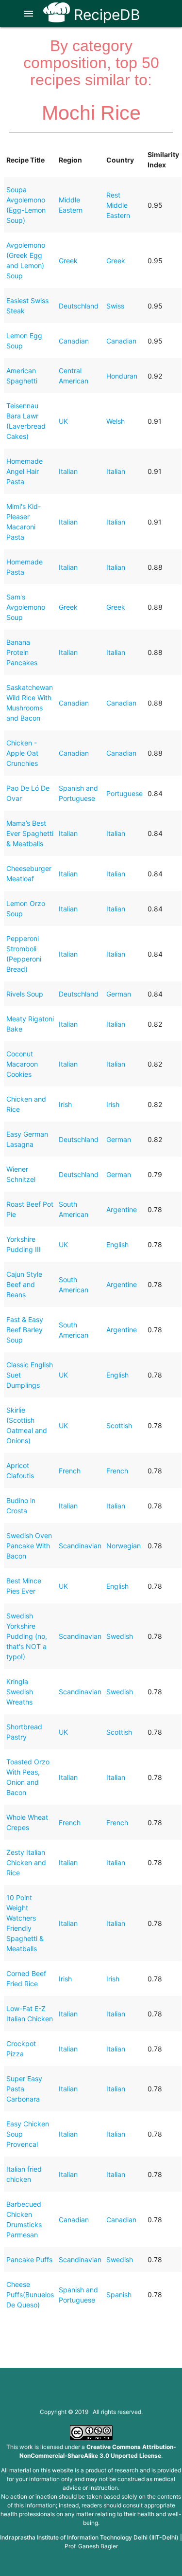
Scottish (119, 1425)
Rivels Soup (25, 994)
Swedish (120, 1636)
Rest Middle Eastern (118, 205)
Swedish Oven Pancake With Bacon (29, 1546)
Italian (68, 471)
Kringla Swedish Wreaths (20, 1692)
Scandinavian (80, 1546)
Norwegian (124, 1546)
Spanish (119, 2295)
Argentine (122, 1209)
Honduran (122, 376)
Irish (65, 1104)
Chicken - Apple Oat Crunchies (22, 753)
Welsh (116, 421)
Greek (68, 261)
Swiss (115, 306)
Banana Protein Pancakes (22, 652)
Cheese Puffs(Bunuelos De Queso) (30, 2295)
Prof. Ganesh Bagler (91, 2546)
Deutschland (79, 306)
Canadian (74, 341)
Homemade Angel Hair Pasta (25, 471)
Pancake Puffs (29, 2259)
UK (63, 421)
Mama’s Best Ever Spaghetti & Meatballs (30, 833)
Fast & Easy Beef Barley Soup (25, 1330)
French (70, 1471)
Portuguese (124, 793)
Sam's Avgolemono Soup (26, 607)
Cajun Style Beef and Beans (24, 1284)
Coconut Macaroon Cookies (22, 1064)
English (117, 1244)
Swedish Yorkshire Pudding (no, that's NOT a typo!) (27, 1636)
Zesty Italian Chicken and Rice (26, 1862)
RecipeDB (105, 15)
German (119, 994)
